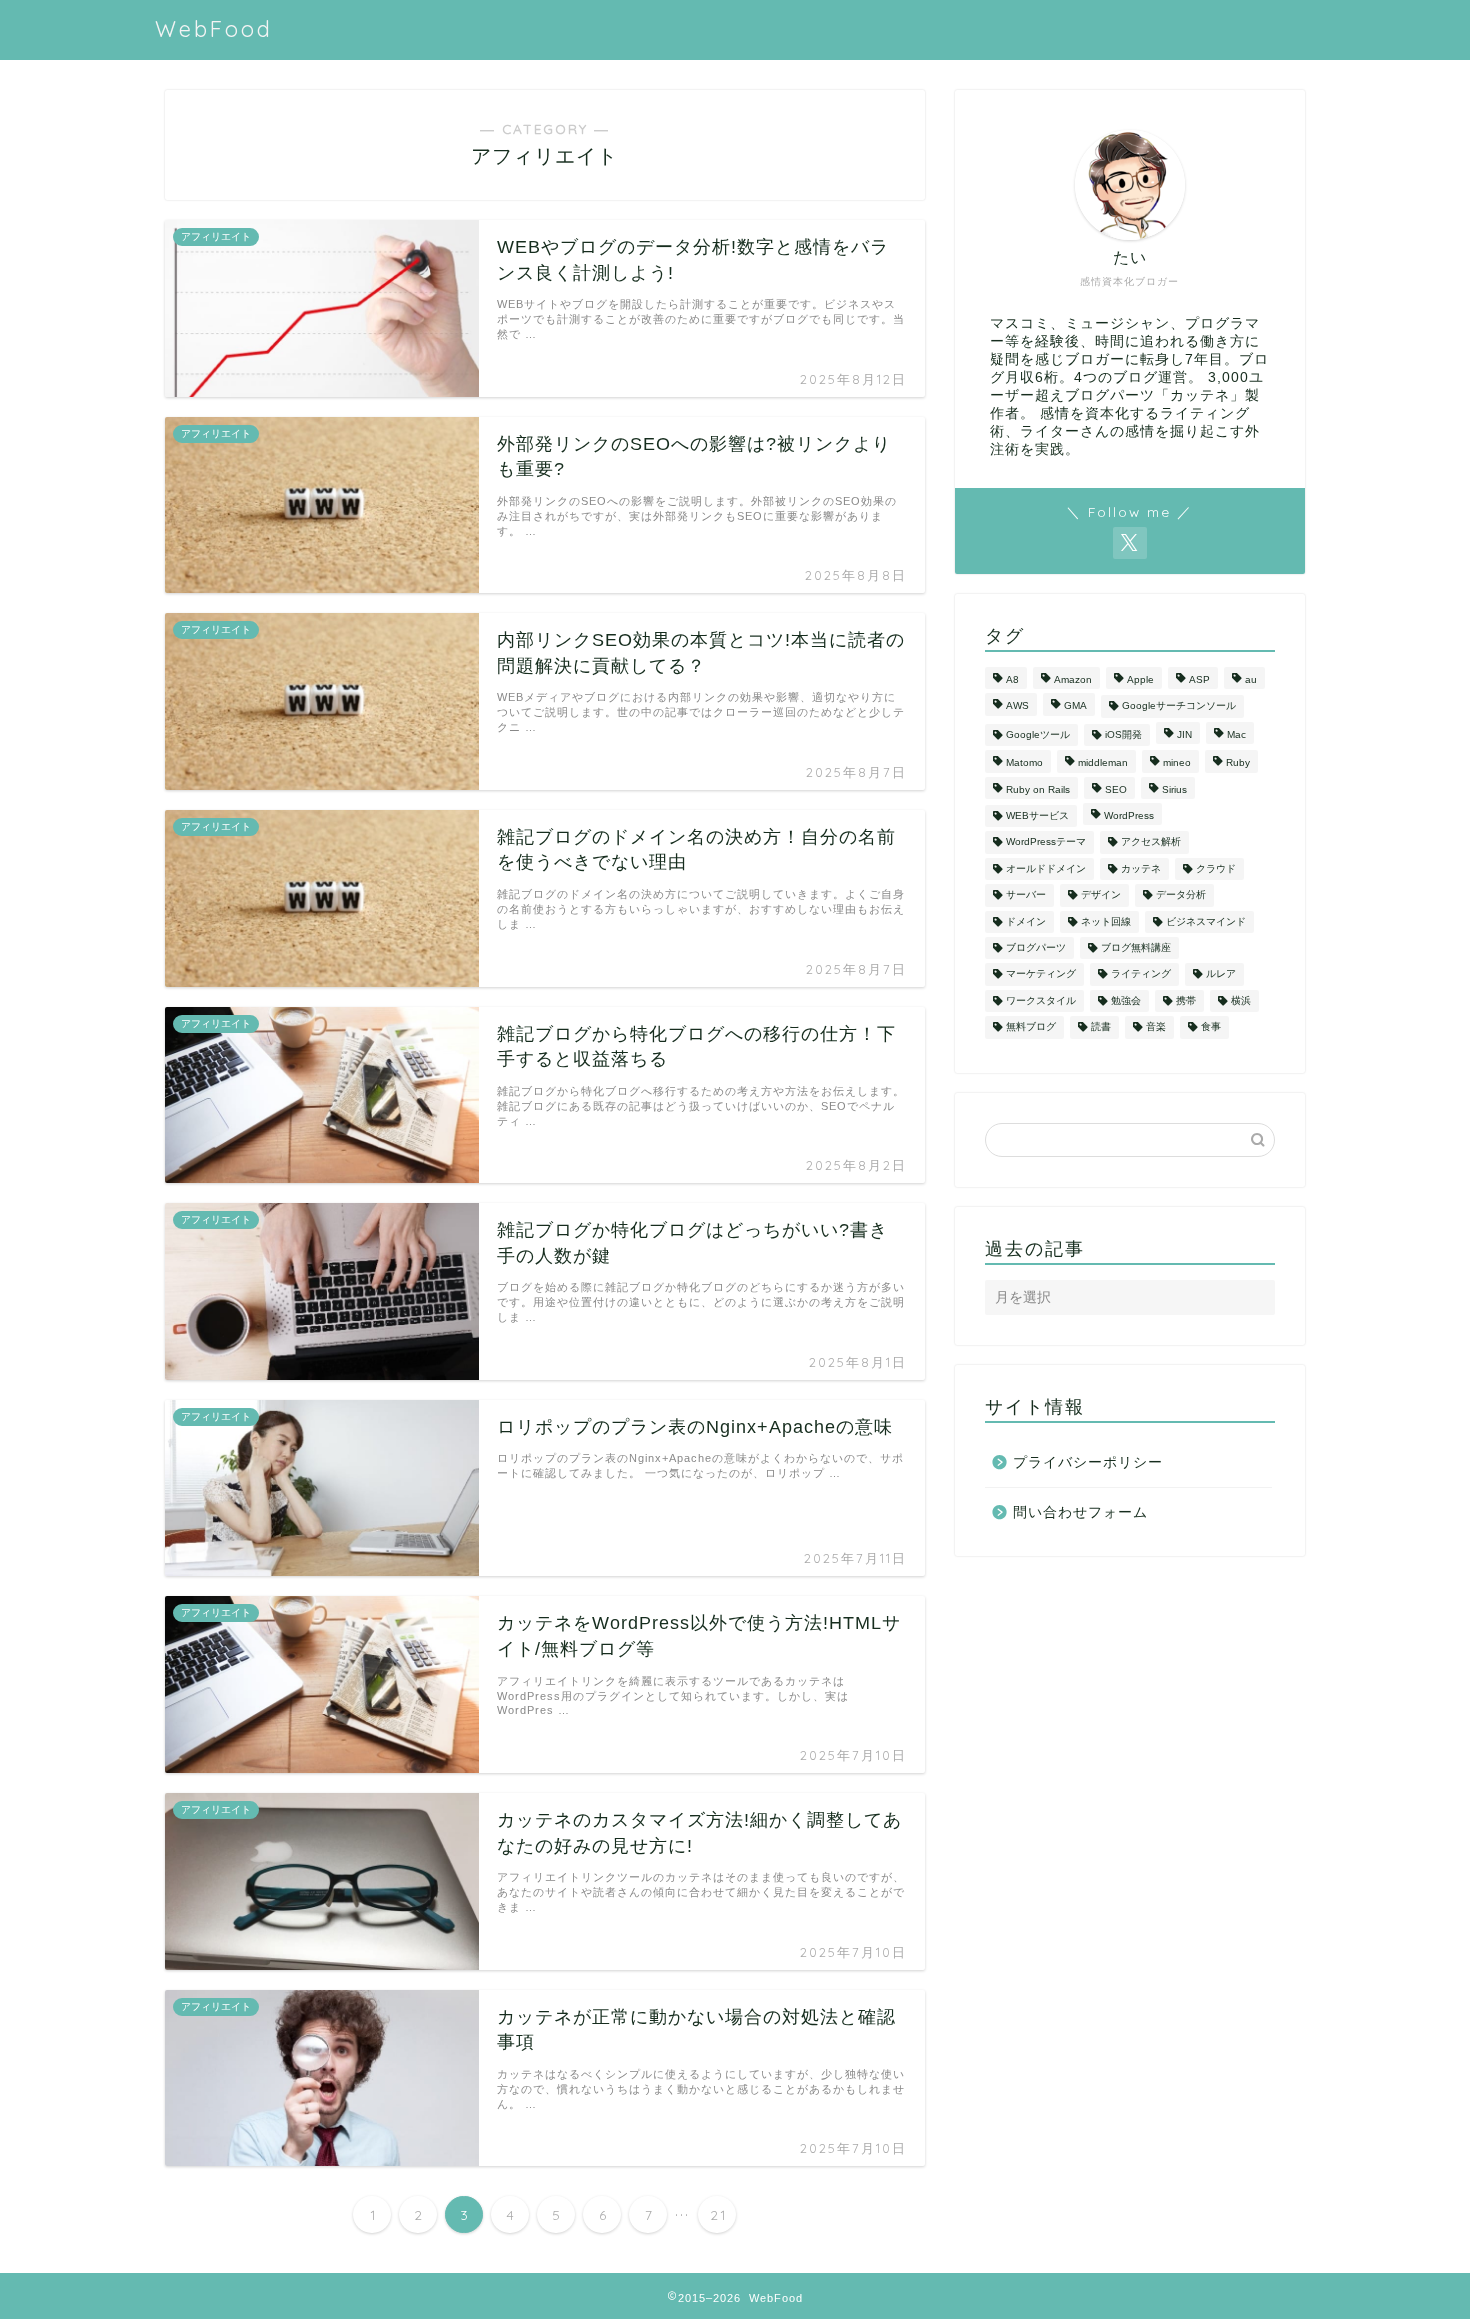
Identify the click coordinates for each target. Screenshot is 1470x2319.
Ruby (1238, 763)
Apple (1140, 679)
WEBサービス (1037, 815)
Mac (1236, 734)
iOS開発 (1123, 734)
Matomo (1024, 763)
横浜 (1241, 1000)
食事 (1211, 1027)
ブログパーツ (1036, 947)
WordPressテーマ (1046, 842)
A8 (1012, 679)
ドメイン (1026, 921)
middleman (1103, 763)
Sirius (1174, 789)
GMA (1075, 706)
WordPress (1129, 815)
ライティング (1141, 974)
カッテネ (1141, 868)
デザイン (1101, 895)
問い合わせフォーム (1080, 1512)
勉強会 (1126, 1000)
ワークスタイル (1041, 1000)
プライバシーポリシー (1088, 1462)
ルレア (1221, 974)
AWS (1017, 706)
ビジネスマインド (1206, 921)
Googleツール (1038, 734)
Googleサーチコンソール (1179, 706)
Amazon (1073, 679)
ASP (1199, 679)
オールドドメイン (1046, 868)
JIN (1184, 734)
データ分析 (1181, 895)
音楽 (1156, 1027)
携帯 (1186, 1000)
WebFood (214, 28)
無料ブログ (1031, 1027)
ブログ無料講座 (1136, 947)
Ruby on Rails (1038, 789)
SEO (1116, 789)
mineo (1177, 763)
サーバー (1026, 895)
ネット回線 (1106, 921)
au (1251, 679)
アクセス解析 (1151, 842)
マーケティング (1041, 974)
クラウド (1216, 868)
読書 (1101, 1027)
